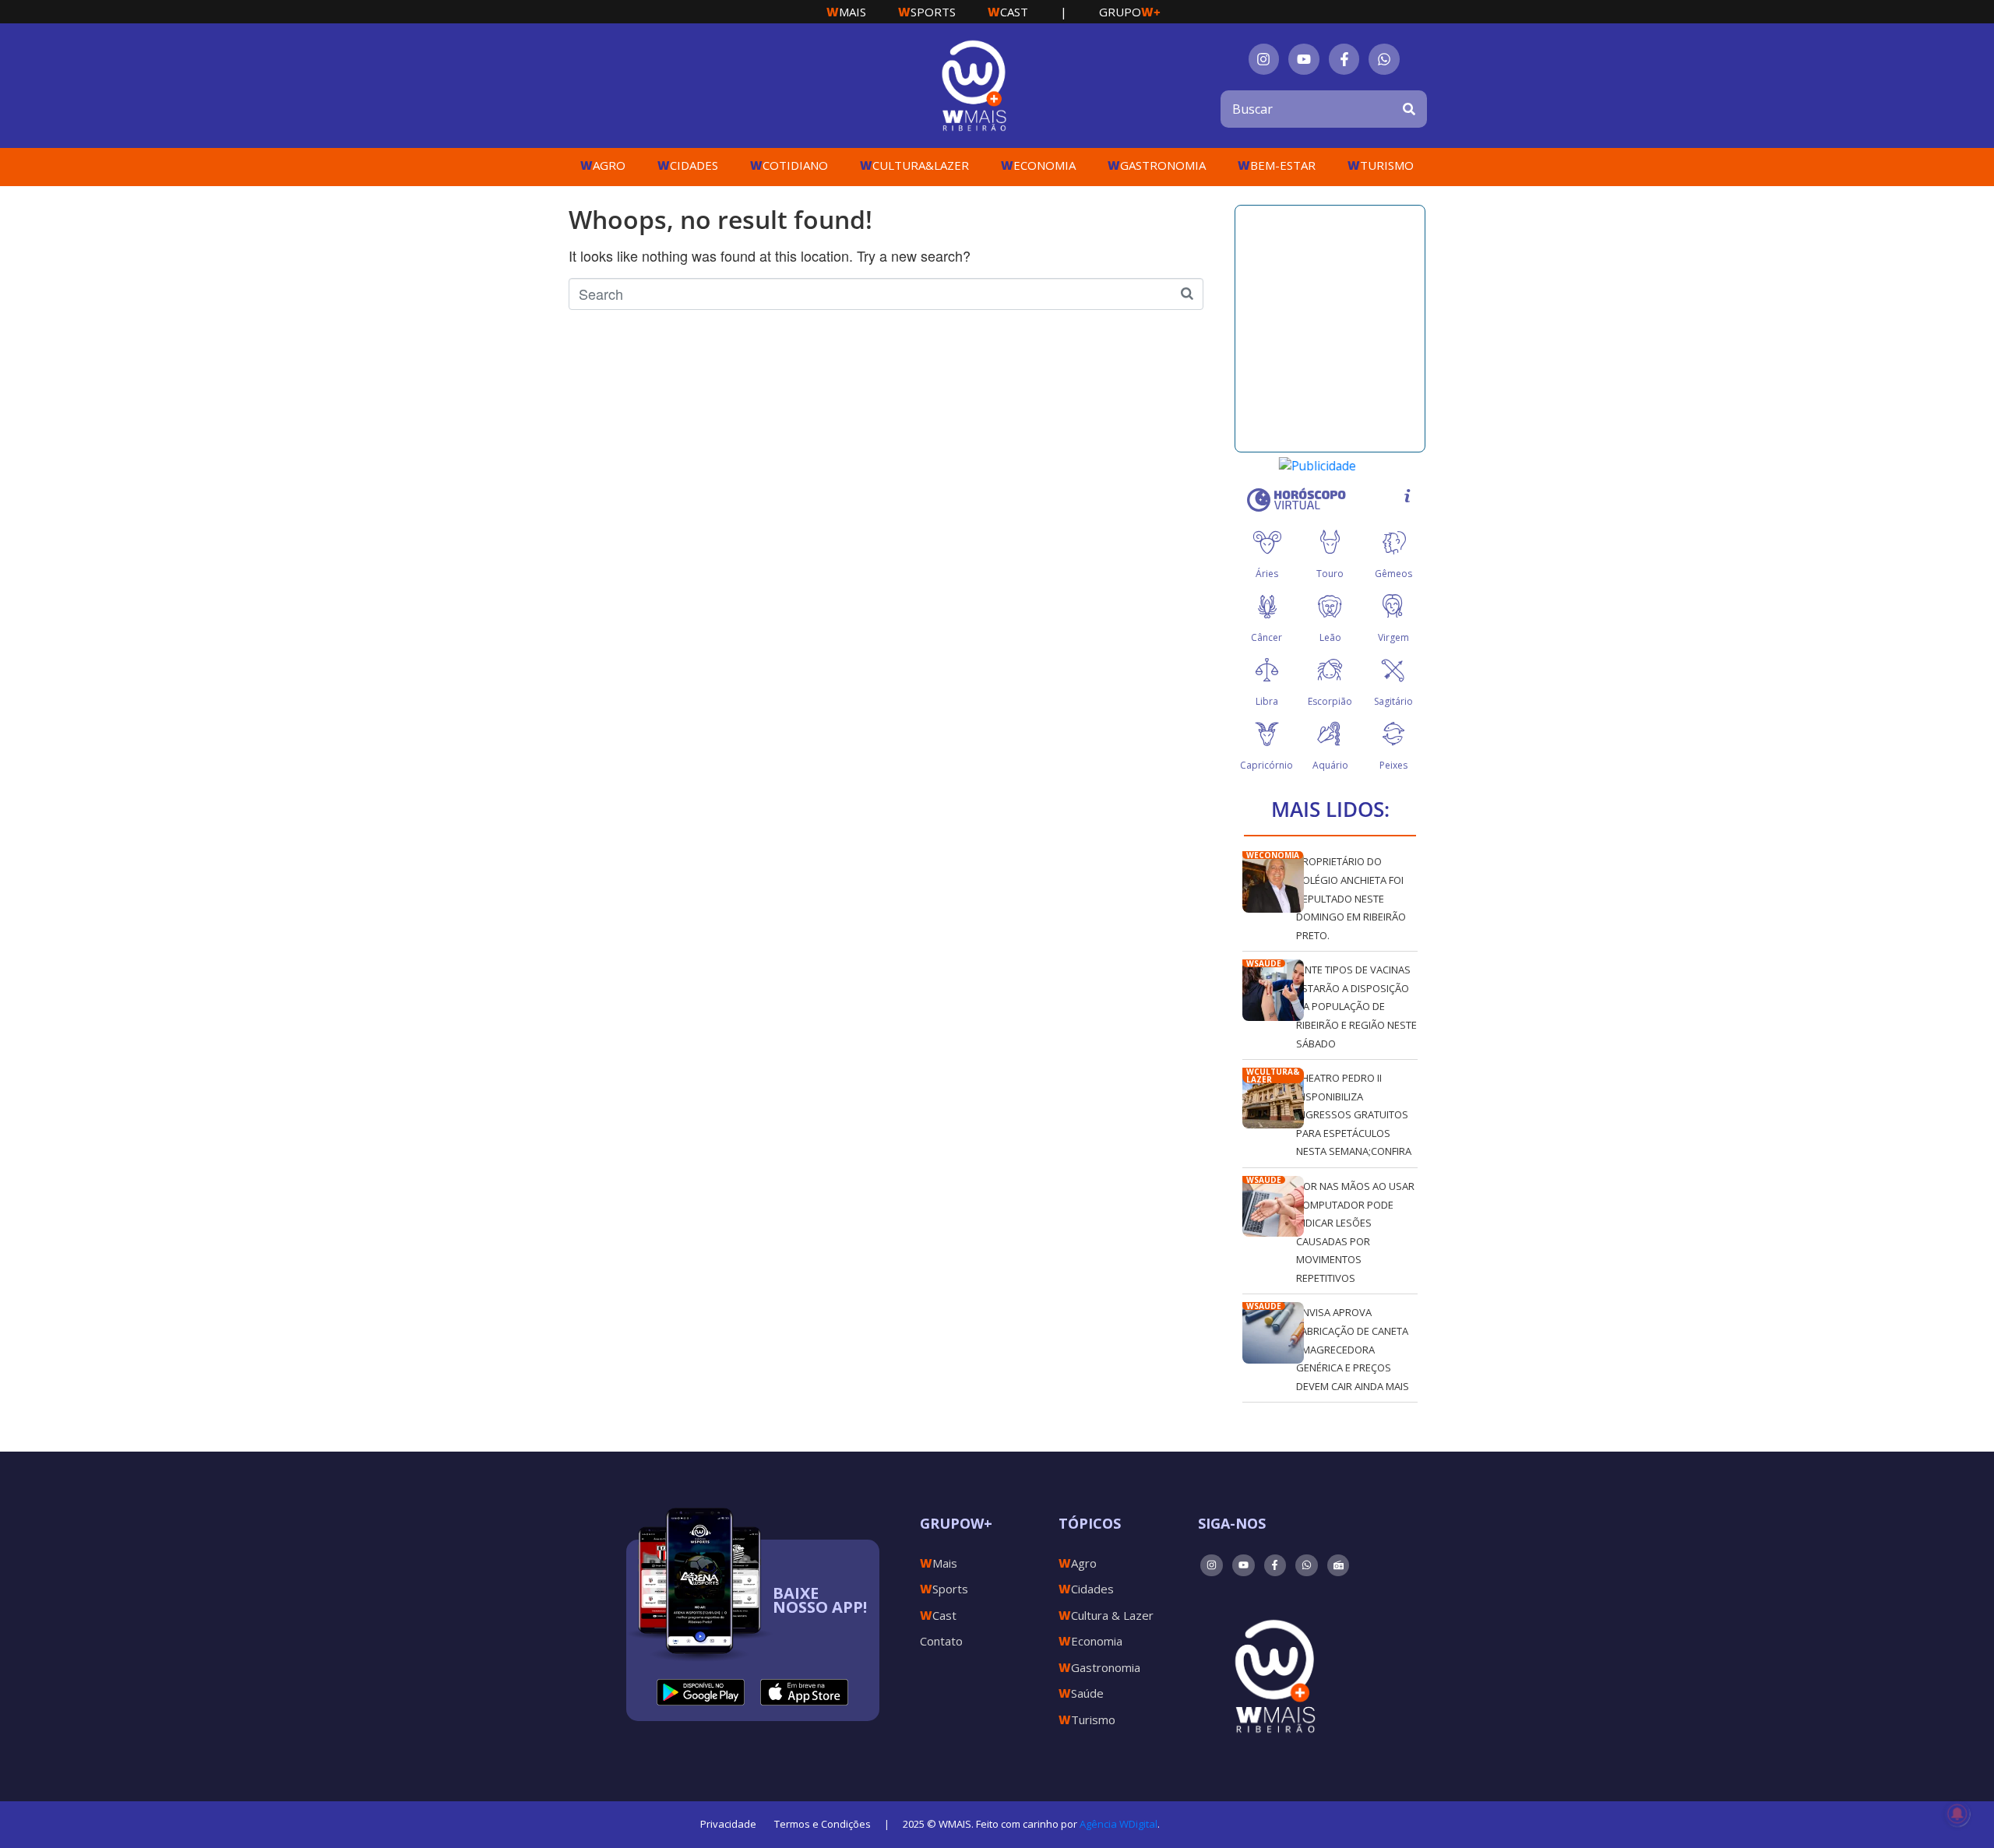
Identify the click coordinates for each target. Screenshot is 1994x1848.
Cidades (688, 165)
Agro (603, 165)
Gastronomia (1157, 165)
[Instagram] (1264, 59)
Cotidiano (789, 165)
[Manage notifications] (1957, 1814)
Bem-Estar (1277, 165)
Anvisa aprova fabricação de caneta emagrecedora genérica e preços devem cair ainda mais (1353, 1349)
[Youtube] (1304, 59)
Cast (1008, 12)
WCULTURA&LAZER (1273, 1075)
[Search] (1409, 109)
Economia (1038, 165)
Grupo (1130, 12)
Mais (846, 12)
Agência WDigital (1119, 1824)
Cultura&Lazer (914, 165)
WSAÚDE (1264, 963)
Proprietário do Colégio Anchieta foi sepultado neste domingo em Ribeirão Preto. (1351, 898)
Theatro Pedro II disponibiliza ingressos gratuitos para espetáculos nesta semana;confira (1354, 1114)
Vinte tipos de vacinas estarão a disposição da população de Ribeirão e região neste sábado (1356, 1006)
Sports (927, 12)
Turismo (1381, 165)
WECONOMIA (1273, 855)
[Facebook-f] (1344, 59)
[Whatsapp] (1384, 59)
